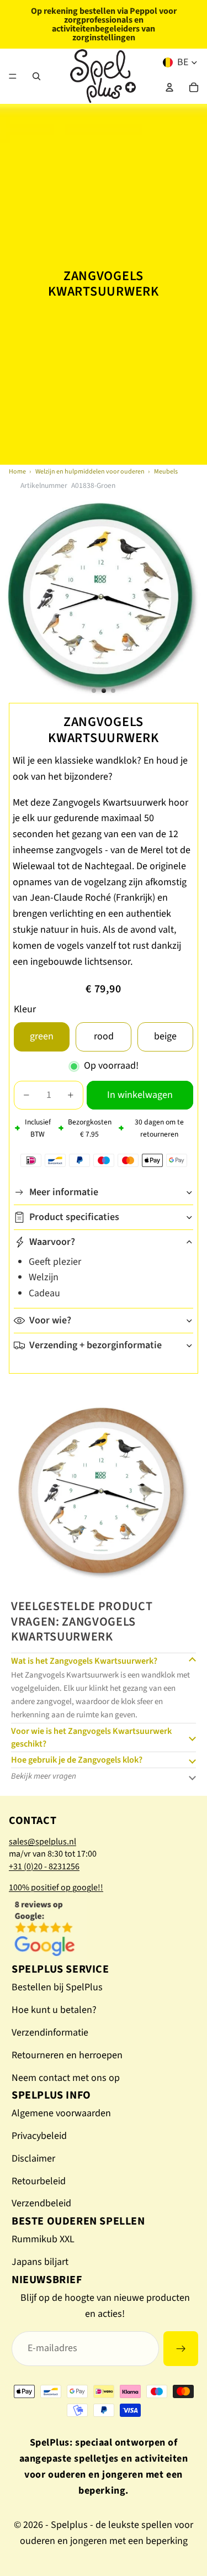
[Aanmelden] (181, 2349)
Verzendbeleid (41, 2203)
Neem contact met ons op (66, 2078)
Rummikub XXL (43, 2239)
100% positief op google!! (56, 1888)
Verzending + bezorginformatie (95, 1345)
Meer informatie (64, 1192)
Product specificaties (74, 1217)
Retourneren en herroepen (67, 2055)
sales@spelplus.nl (43, 1842)
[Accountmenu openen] (169, 87)
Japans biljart (40, 2262)
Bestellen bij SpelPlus (57, 1987)
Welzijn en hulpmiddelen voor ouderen (90, 472)
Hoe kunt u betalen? (54, 2010)
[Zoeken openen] (36, 76)
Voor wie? (50, 1320)
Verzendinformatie (50, 2033)
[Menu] (13, 76)
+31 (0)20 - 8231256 (44, 1867)
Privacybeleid (39, 2136)
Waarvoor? (52, 1242)
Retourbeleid (39, 2181)
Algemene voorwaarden (61, 2113)
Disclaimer (33, 2159)
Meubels (166, 472)
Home (17, 472)
